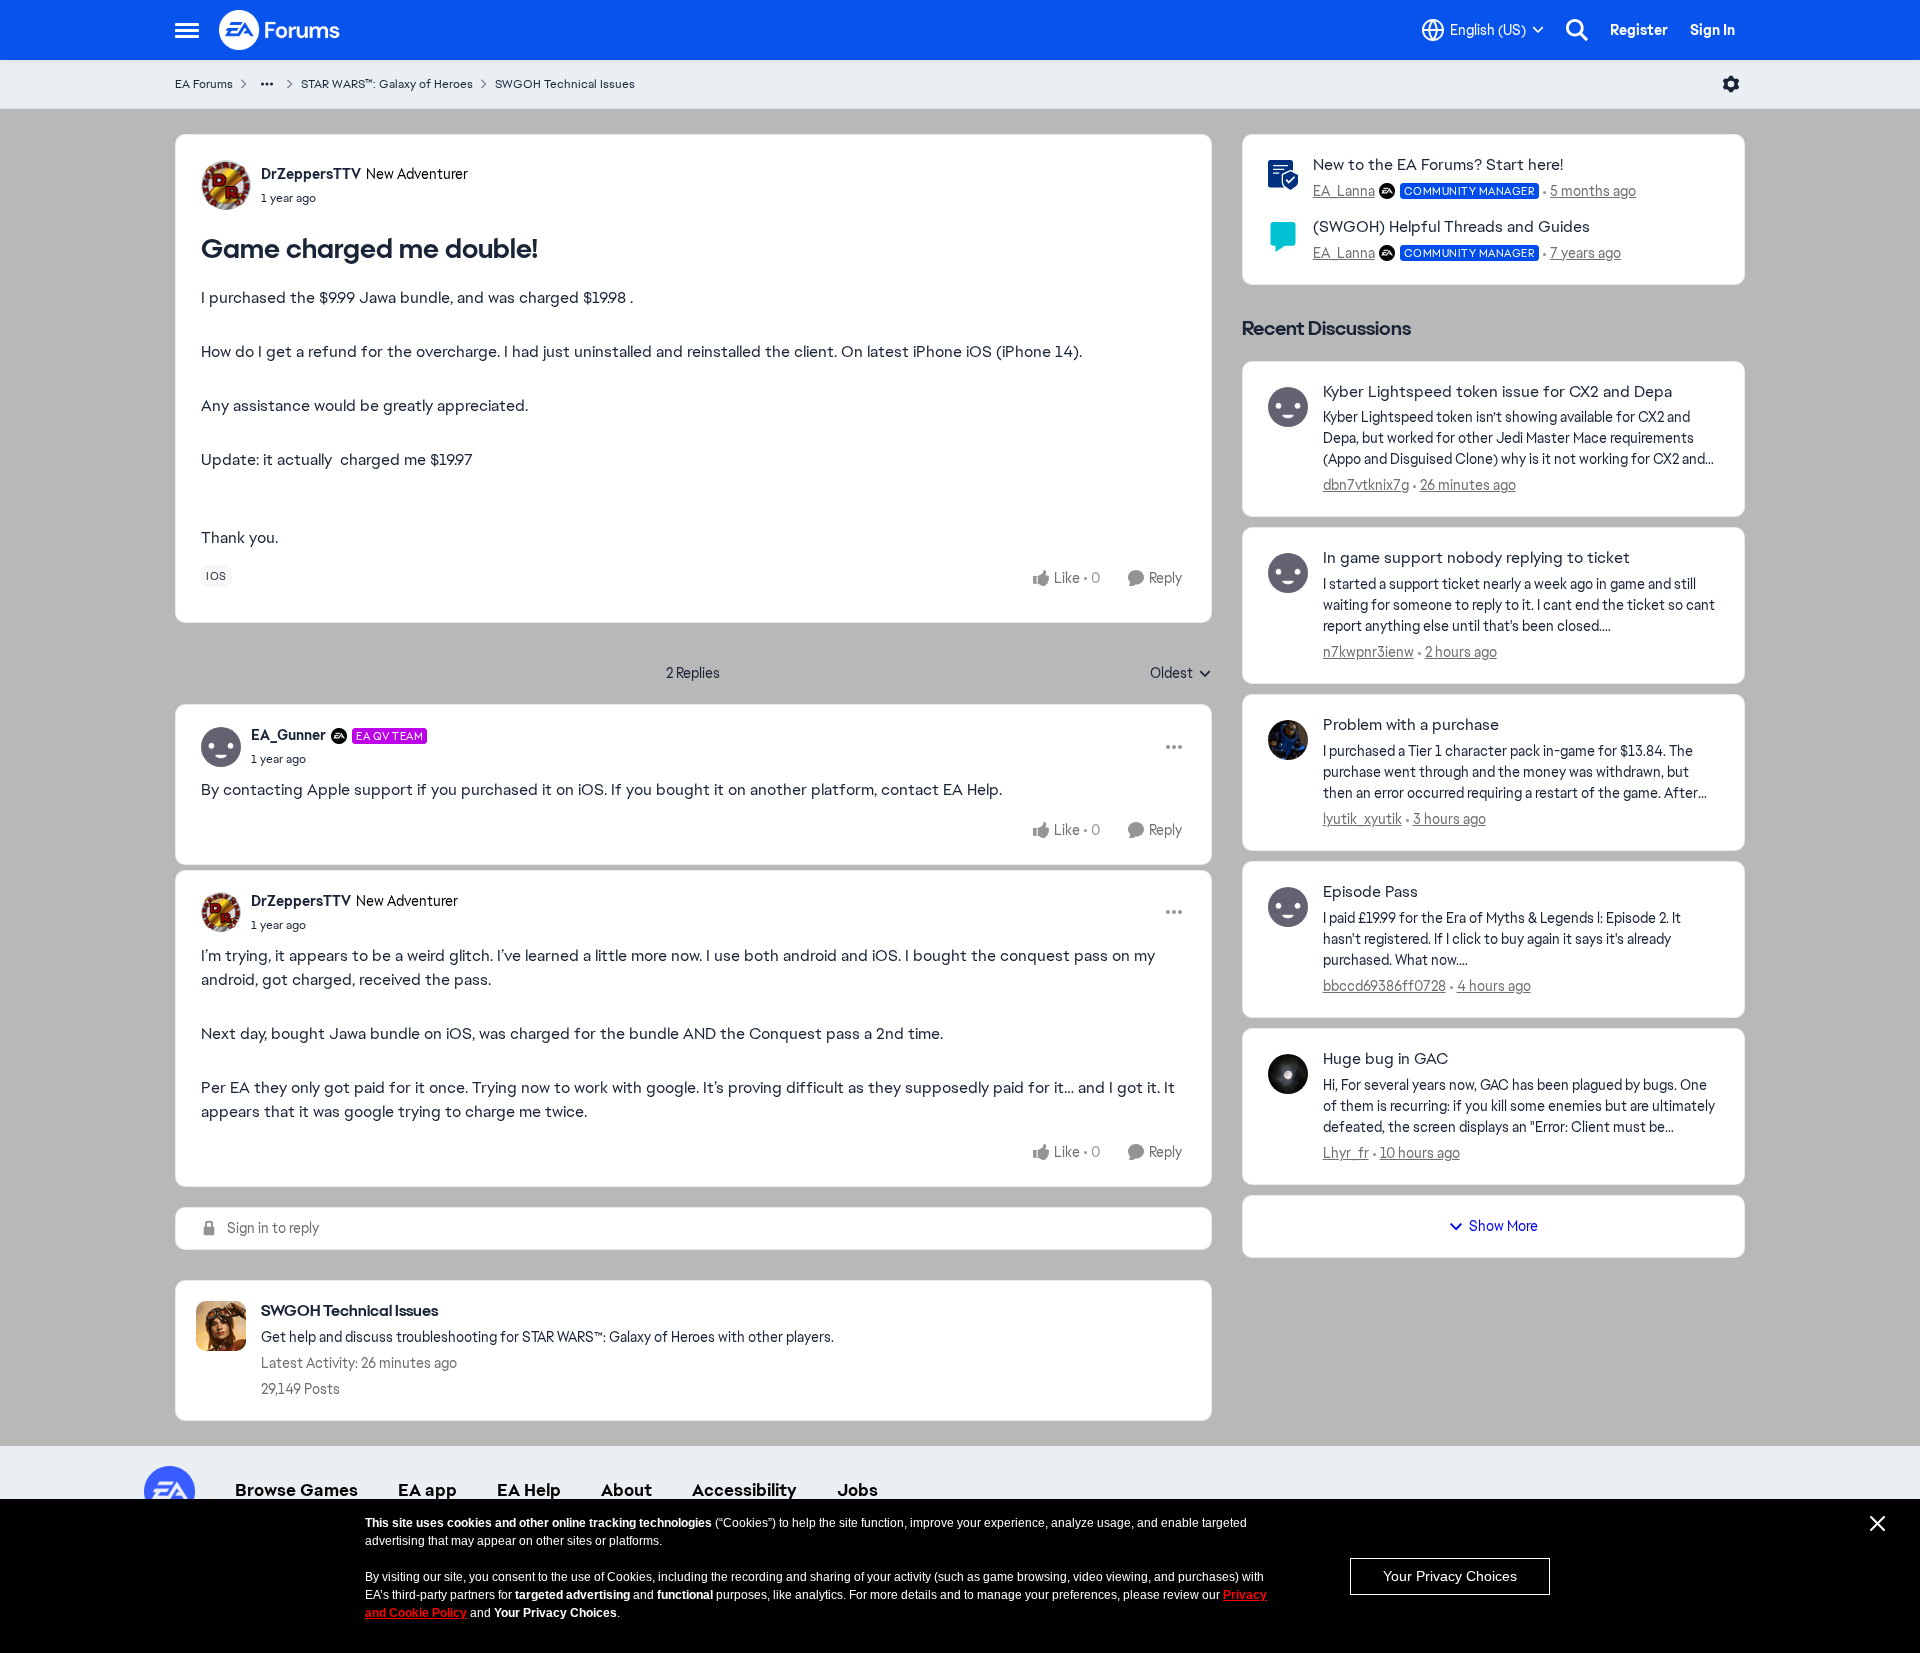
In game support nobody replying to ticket (1476, 558)
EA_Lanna (1344, 191)
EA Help (529, 1490)
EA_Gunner (288, 735)
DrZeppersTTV (311, 174)
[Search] (1577, 30)
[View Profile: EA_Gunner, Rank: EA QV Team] (221, 747)
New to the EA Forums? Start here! (1438, 164)
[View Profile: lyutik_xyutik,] (1288, 740)
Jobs (857, 1490)
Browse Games (296, 1490)
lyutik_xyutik (1362, 819)
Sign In (1712, 30)
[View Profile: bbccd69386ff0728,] (1288, 907)
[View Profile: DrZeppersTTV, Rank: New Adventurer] (226, 185)
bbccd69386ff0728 (1384, 986)
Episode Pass (1370, 892)
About (626, 1490)
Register (1639, 30)
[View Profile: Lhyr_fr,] (1288, 1074)
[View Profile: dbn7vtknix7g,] (1288, 407)
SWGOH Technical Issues (565, 84)
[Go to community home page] (280, 30)
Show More (1503, 1226)
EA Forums (204, 84)
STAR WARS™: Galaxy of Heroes (387, 84)
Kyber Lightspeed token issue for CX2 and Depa (1497, 392)
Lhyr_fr (1346, 1153)
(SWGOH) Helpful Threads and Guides (1451, 226)
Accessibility (744, 1490)
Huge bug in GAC (1385, 1059)
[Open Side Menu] (187, 30)
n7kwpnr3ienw (1368, 652)
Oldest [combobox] (1181, 674)
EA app (427, 1490)
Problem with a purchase (1411, 725)
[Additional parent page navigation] (267, 84)
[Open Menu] (1731, 84)
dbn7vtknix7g (1366, 485)
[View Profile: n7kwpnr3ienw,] (1288, 573)
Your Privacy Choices (1450, 1576)
